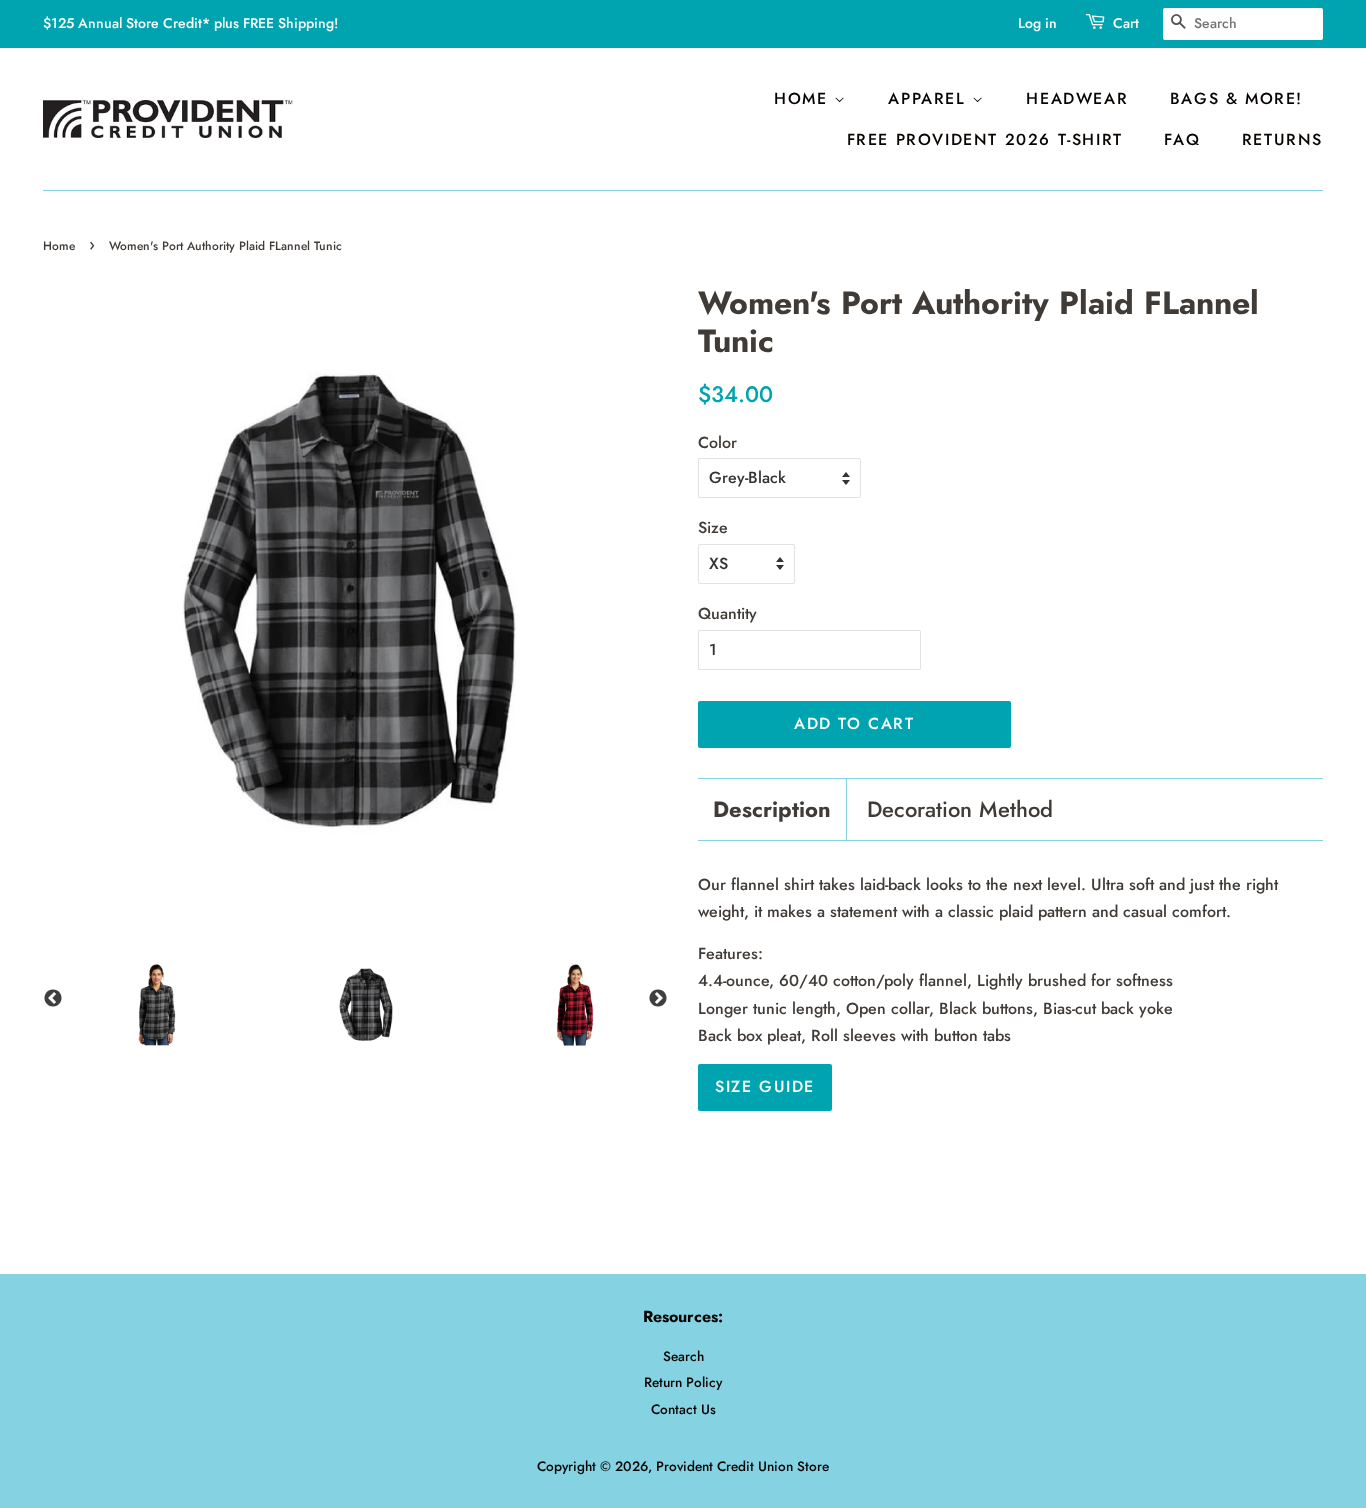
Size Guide (765, 1086)
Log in (1037, 23)
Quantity (727, 613)
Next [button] (658, 999)
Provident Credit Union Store (742, 1466)
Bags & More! (1236, 98)
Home (804, 98)
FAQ (1182, 139)
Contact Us (683, 1409)
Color (717, 442)
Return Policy (683, 1382)
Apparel (930, 98)
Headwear (1077, 98)
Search (683, 1356)
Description (772, 809)
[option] (147, 1014)
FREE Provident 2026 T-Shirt (985, 139)
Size (713, 527)
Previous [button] (53, 999)
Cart (1126, 23)
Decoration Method (960, 809)
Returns (1282, 139)
